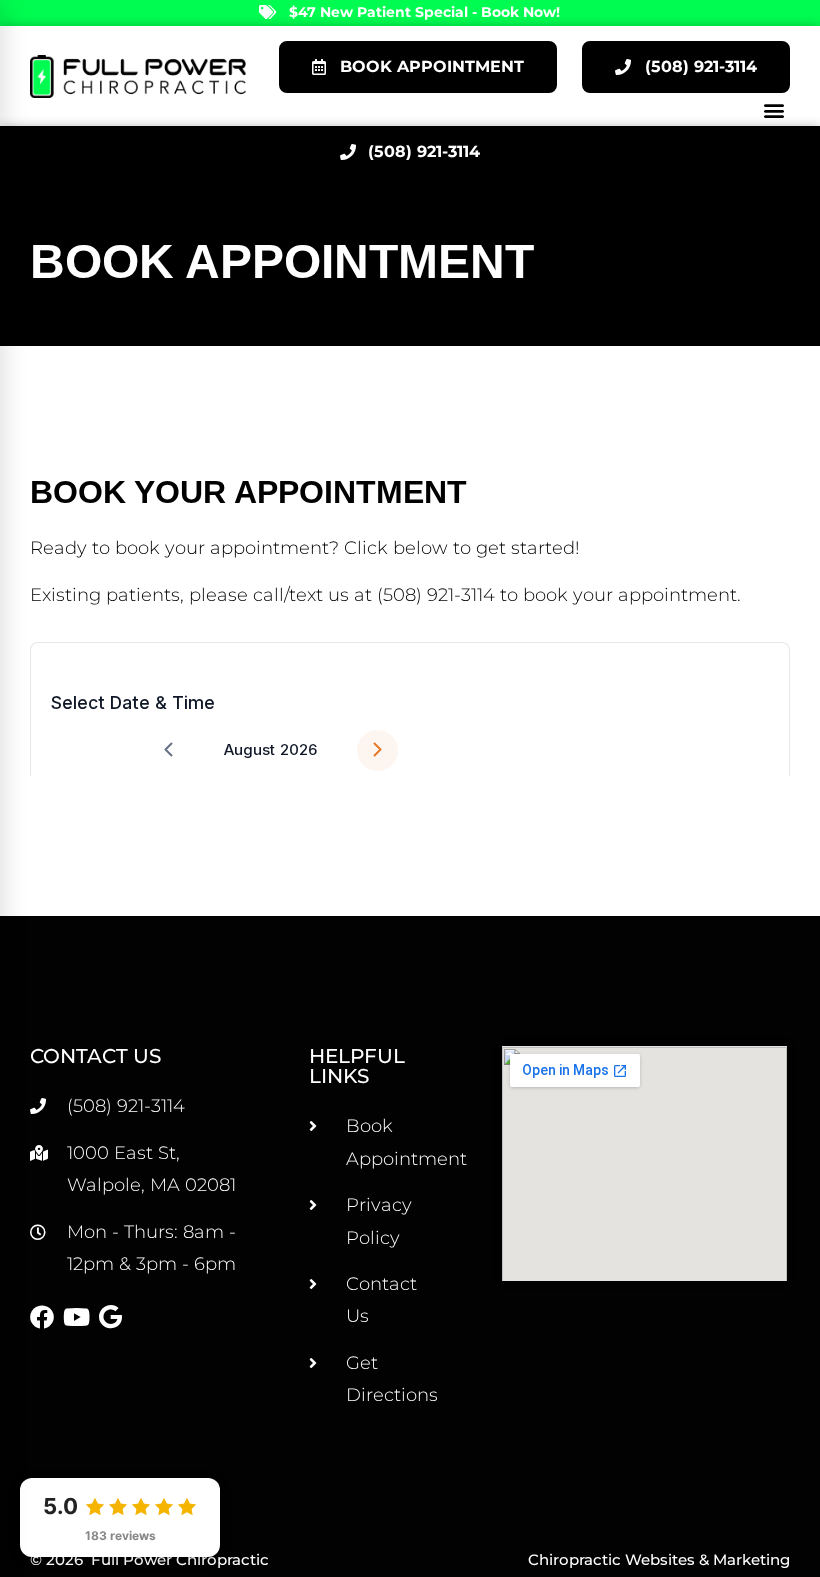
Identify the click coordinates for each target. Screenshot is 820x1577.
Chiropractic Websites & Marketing (659, 1559)
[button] (773, 109)
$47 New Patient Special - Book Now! (424, 12)
